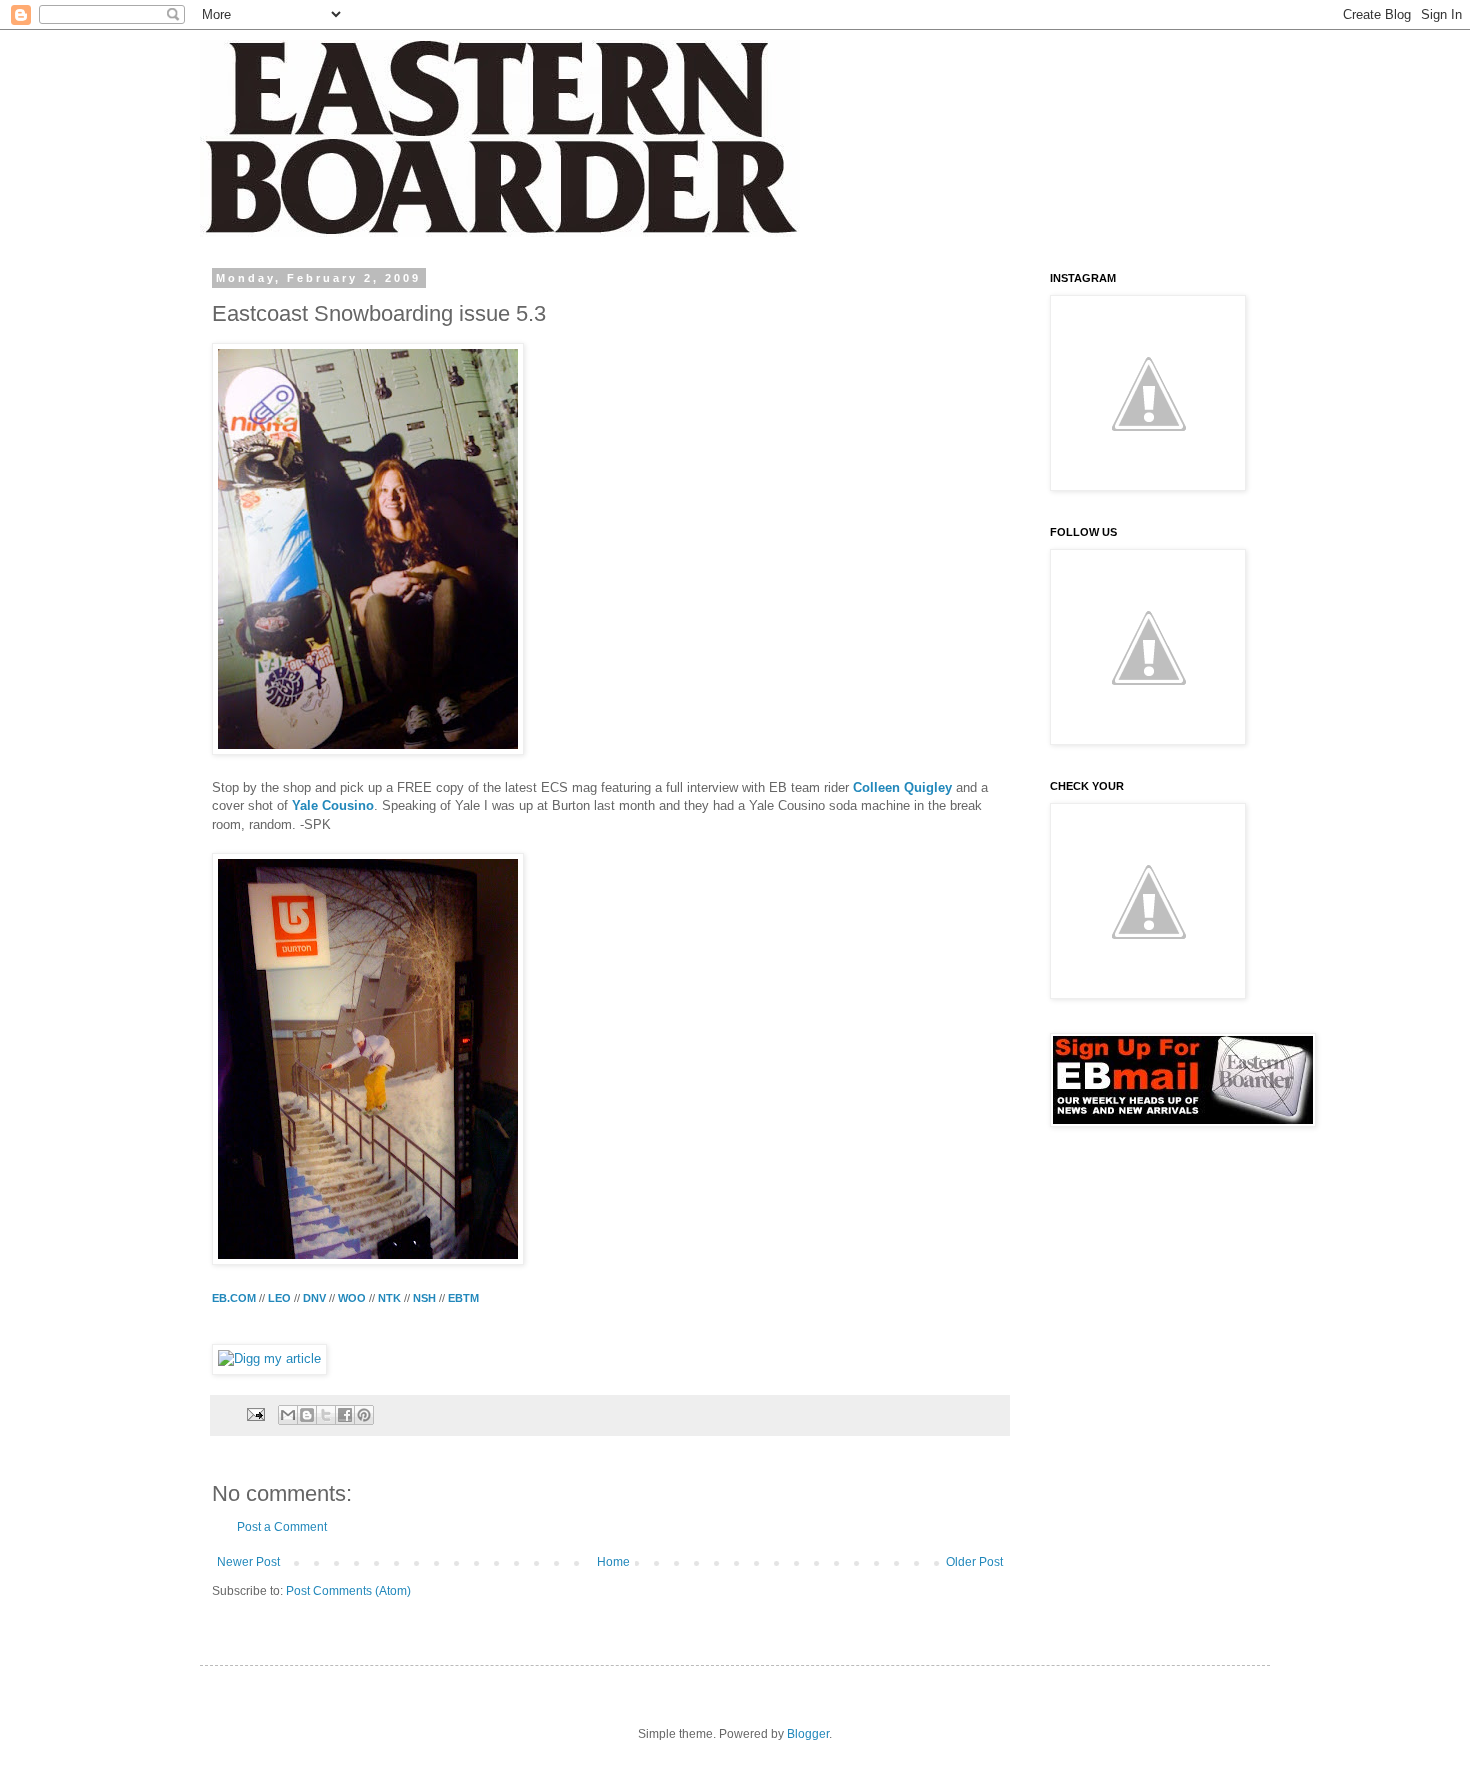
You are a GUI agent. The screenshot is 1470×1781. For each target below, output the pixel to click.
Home (613, 1562)
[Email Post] (255, 1414)
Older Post (974, 1562)
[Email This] (288, 1415)
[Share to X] (326, 1415)
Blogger (808, 1734)
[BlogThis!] (307, 1415)
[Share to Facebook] (345, 1415)
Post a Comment (282, 1527)
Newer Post (248, 1562)
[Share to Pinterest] (364, 1415)
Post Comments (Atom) (348, 1591)
